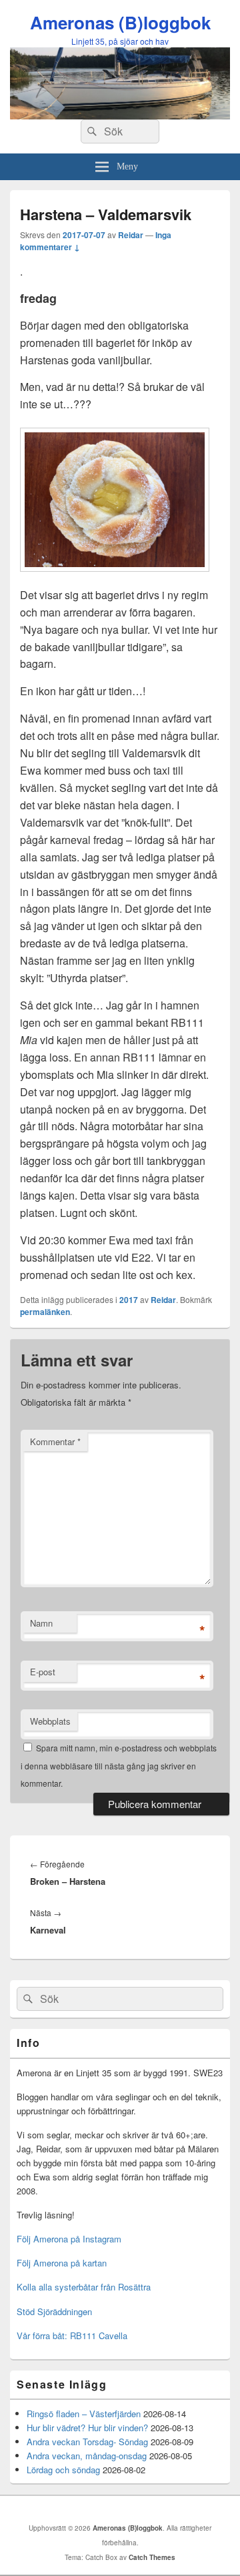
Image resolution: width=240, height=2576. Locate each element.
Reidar (131, 235)
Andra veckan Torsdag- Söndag (87, 2442)
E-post (43, 1672)
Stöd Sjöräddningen (54, 2311)
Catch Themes (152, 2557)
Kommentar (55, 1441)
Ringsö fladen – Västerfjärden (84, 2414)
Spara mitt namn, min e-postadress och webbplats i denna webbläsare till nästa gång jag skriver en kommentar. (119, 1765)
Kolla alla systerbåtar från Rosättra (84, 2287)
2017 (129, 1300)
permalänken (45, 1312)
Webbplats (50, 1721)
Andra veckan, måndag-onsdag (87, 2456)
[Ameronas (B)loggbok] (120, 115)
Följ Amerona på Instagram (69, 2239)
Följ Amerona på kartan (62, 2263)
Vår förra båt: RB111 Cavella (72, 2335)
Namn (41, 1623)
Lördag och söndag (63, 2470)
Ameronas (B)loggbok (120, 22)
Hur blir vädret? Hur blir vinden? (87, 2428)
